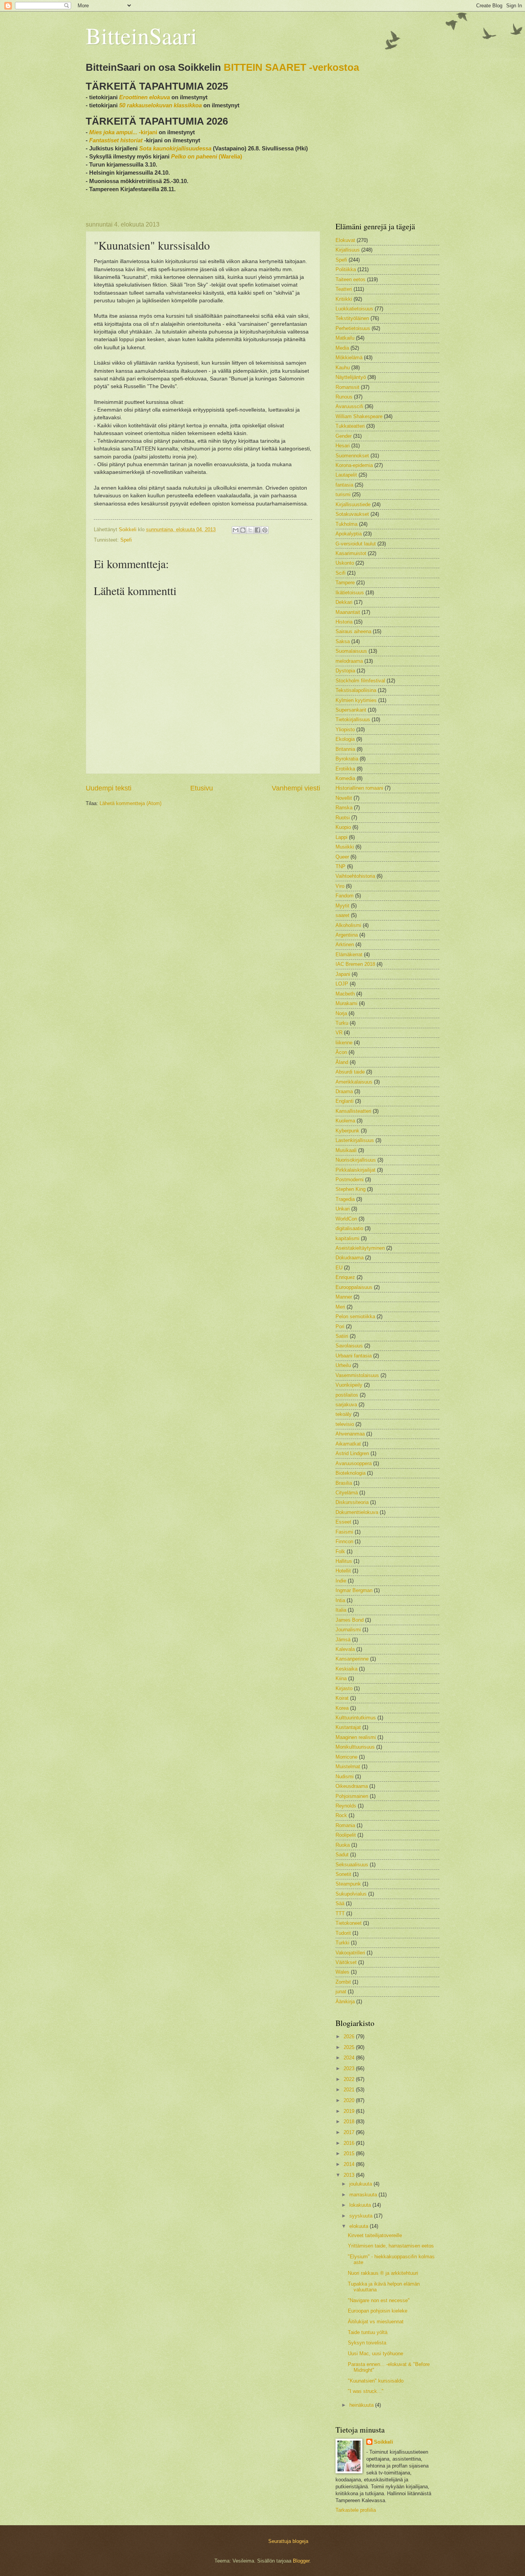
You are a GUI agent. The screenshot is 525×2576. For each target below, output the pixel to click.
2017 (350, 2132)
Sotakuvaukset (352, 514)
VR (339, 1033)
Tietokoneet (349, 1923)
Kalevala (345, 1649)
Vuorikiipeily (349, 1385)
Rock (341, 1815)
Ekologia (345, 739)
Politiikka (346, 269)
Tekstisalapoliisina (356, 690)
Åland (342, 1062)
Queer (342, 857)
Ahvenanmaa (350, 1434)
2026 (350, 2037)
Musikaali (346, 1150)
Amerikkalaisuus (354, 1082)
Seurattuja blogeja (288, 2541)
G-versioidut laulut (356, 544)
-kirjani (123, 132)
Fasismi (344, 1532)
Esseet (343, 1522)
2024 (350, 2058)
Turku (342, 1023)
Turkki (342, 1943)
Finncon (344, 1541)
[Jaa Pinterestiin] (265, 530)
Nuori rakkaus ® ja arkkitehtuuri (383, 2273)
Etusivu (202, 788)
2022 (350, 2079)
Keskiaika (346, 1669)
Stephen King (351, 1189)
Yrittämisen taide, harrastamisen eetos (391, 2246)
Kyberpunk (347, 1131)
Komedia (345, 778)
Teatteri (344, 289)
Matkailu (345, 338)
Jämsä (343, 1640)
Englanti (345, 1101)
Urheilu (343, 1365)
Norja (341, 1013)
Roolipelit (346, 1835)
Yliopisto (345, 729)
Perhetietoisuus (353, 328)
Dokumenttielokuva (357, 1512)
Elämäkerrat (349, 955)
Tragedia (345, 1199)
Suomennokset (352, 456)
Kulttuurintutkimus (356, 1718)
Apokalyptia (349, 534)
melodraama (349, 661)
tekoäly (344, 1414)
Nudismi (345, 1777)
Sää (340, 1903)
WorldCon (346, 1219)
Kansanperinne (352, 1659)
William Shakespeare (359, 416)
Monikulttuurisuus (355, 1747)
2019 (350, 2111)
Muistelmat (348, 1767)
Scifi (341, 573)
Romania (345, 1825)
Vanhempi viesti (296, 788)
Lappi (341, 837)
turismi (343, 494)
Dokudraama (350, 1258)
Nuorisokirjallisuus (356, 1160)
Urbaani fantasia (354, 1356)
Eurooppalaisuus (354, 1287)
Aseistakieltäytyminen (360, 1248)
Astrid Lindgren (352, 1453)
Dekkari (344, 602)
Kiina (341, 1678)
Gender (344, 436)
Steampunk (348, 1884)
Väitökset (346, 1962)
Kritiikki (344, 299)
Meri (340, 1307)
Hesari (343, 446)
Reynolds (346, 1806)
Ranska (344, 808)
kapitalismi (347, 1238)
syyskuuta (362, 2216)
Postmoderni (350, 1180)
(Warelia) (207, 156)
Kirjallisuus (348, 250)
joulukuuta (361, 2184)
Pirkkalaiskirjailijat (356, 1170)
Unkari (343, 1209)
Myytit (342, 906)
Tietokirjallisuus (353, 719)
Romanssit (347, 387)
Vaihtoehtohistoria (355, 876)
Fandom (345, 896)
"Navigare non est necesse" (379, 2300)
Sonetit (343, 1874)
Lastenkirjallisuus (355, 1140)
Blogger (301, 2561)
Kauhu (343, 368)
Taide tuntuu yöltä (368, 2332)
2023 (350, 2068)
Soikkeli (384, 2442)
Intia (340, 1600)
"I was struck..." (366, 2391)
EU (339, 1268)
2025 (350, 2047)
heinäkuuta (362, 2405)
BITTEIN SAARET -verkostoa (291, 67)
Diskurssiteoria (352, 1502)
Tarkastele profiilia (356, 2510)
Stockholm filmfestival (360, 681)
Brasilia (344, 1483)
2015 (350, 2153)
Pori (340, 1326)
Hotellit (343, 1571)
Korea (342, 1708)
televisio (345, 1424)
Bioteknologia (351, 1473)
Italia (341, 1610)
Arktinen (345, 945)
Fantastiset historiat (116, 140)
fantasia (344, 485)
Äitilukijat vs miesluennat (376, 2322)
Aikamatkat (348, 1444)
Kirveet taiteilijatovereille (375, 2235)
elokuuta (360, 2226)
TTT (340, 1913)
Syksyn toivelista (367, 2343)
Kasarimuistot (351, 553)
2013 (350, 2175)
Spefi (126, 540)
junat (341, 1992)
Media (342, 348)
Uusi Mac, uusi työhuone (375, 2353)
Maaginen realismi (356, 1737)
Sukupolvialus (351, 1894)
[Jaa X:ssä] (250, 530)
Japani (343, 974)
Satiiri (342, 1336)
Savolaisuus (349, 1346)
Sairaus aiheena (353, 631)
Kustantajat (348, 1727)
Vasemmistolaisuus (357, 1375)
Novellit (344, 798)
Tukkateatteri (350, 426)
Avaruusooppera (354, 1463)
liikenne (344, 1043)
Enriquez (345, 1277)
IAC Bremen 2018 (355, 964)
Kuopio (343, 827)
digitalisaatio (349, 1228)
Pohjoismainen (352, 1796)
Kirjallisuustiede (353, 504)
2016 (350, 2143)
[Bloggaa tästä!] (243, 530)
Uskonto (345, 563)
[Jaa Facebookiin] (258, 530)
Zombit (343, 1982)
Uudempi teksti (109, 788)
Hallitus (344, 1561)
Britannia (345, 749)
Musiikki (345, 847)
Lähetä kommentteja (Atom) (130, 803)
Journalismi (348, 1630)
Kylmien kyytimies (356, 700)
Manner (344, 1297)
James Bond (350, 1620)
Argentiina (347, 935)
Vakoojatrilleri (350, 1953)
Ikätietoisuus (350, 593)
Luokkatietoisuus (354, 309)
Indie (341, 1581)
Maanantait (348, 612)
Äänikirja (345, 2002)
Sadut (342, 1855)
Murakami (346, 1003)
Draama (344, 1091)
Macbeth (345, 994)
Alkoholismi (348, 925)
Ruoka (343, 1845)
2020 (350, 2100)
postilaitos (347, 1395)
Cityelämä (347, 1493)
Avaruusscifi (349, 406)
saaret (342, 915)
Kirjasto (344, 1688)
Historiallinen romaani (359, 788)
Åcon (341, 1052)
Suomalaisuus (351, 651)
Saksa (343, 641)
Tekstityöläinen (352, 318)
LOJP (342, 984)
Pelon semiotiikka (355, 1316)
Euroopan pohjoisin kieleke (378, 2311)
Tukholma (346, 524)
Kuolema (345, 1121)
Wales (342, 1972)
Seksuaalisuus (352, 1865)
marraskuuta (364, 2195)
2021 (350, 2090)
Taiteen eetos (351, 279)
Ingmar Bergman (354, 1590)
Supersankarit (351, 710)
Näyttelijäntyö (351, 377)
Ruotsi (343, 818)
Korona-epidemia (354, 465)
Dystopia (345, 671)
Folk (340, 1551)
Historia (344, 622)
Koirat (342, 1698)
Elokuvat (345, 240)
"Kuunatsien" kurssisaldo (376, 2381)
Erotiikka (345, 769)
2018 (350, 2122)
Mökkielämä (349, 358)
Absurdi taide (350, 1072)
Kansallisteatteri (353, 1111)
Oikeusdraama (352, 1786)
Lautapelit (346, 475)
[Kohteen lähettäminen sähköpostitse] (236, 530)
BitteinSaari (141, 35)
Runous (344, 397)
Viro (340, 886)
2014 (350, 2164)
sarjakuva (346, 1405)
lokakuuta (361, 2205)
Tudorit (343, 1933)
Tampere (345, 583)
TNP (341, 866)
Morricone (346, 1757)
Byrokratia (347, 759)
